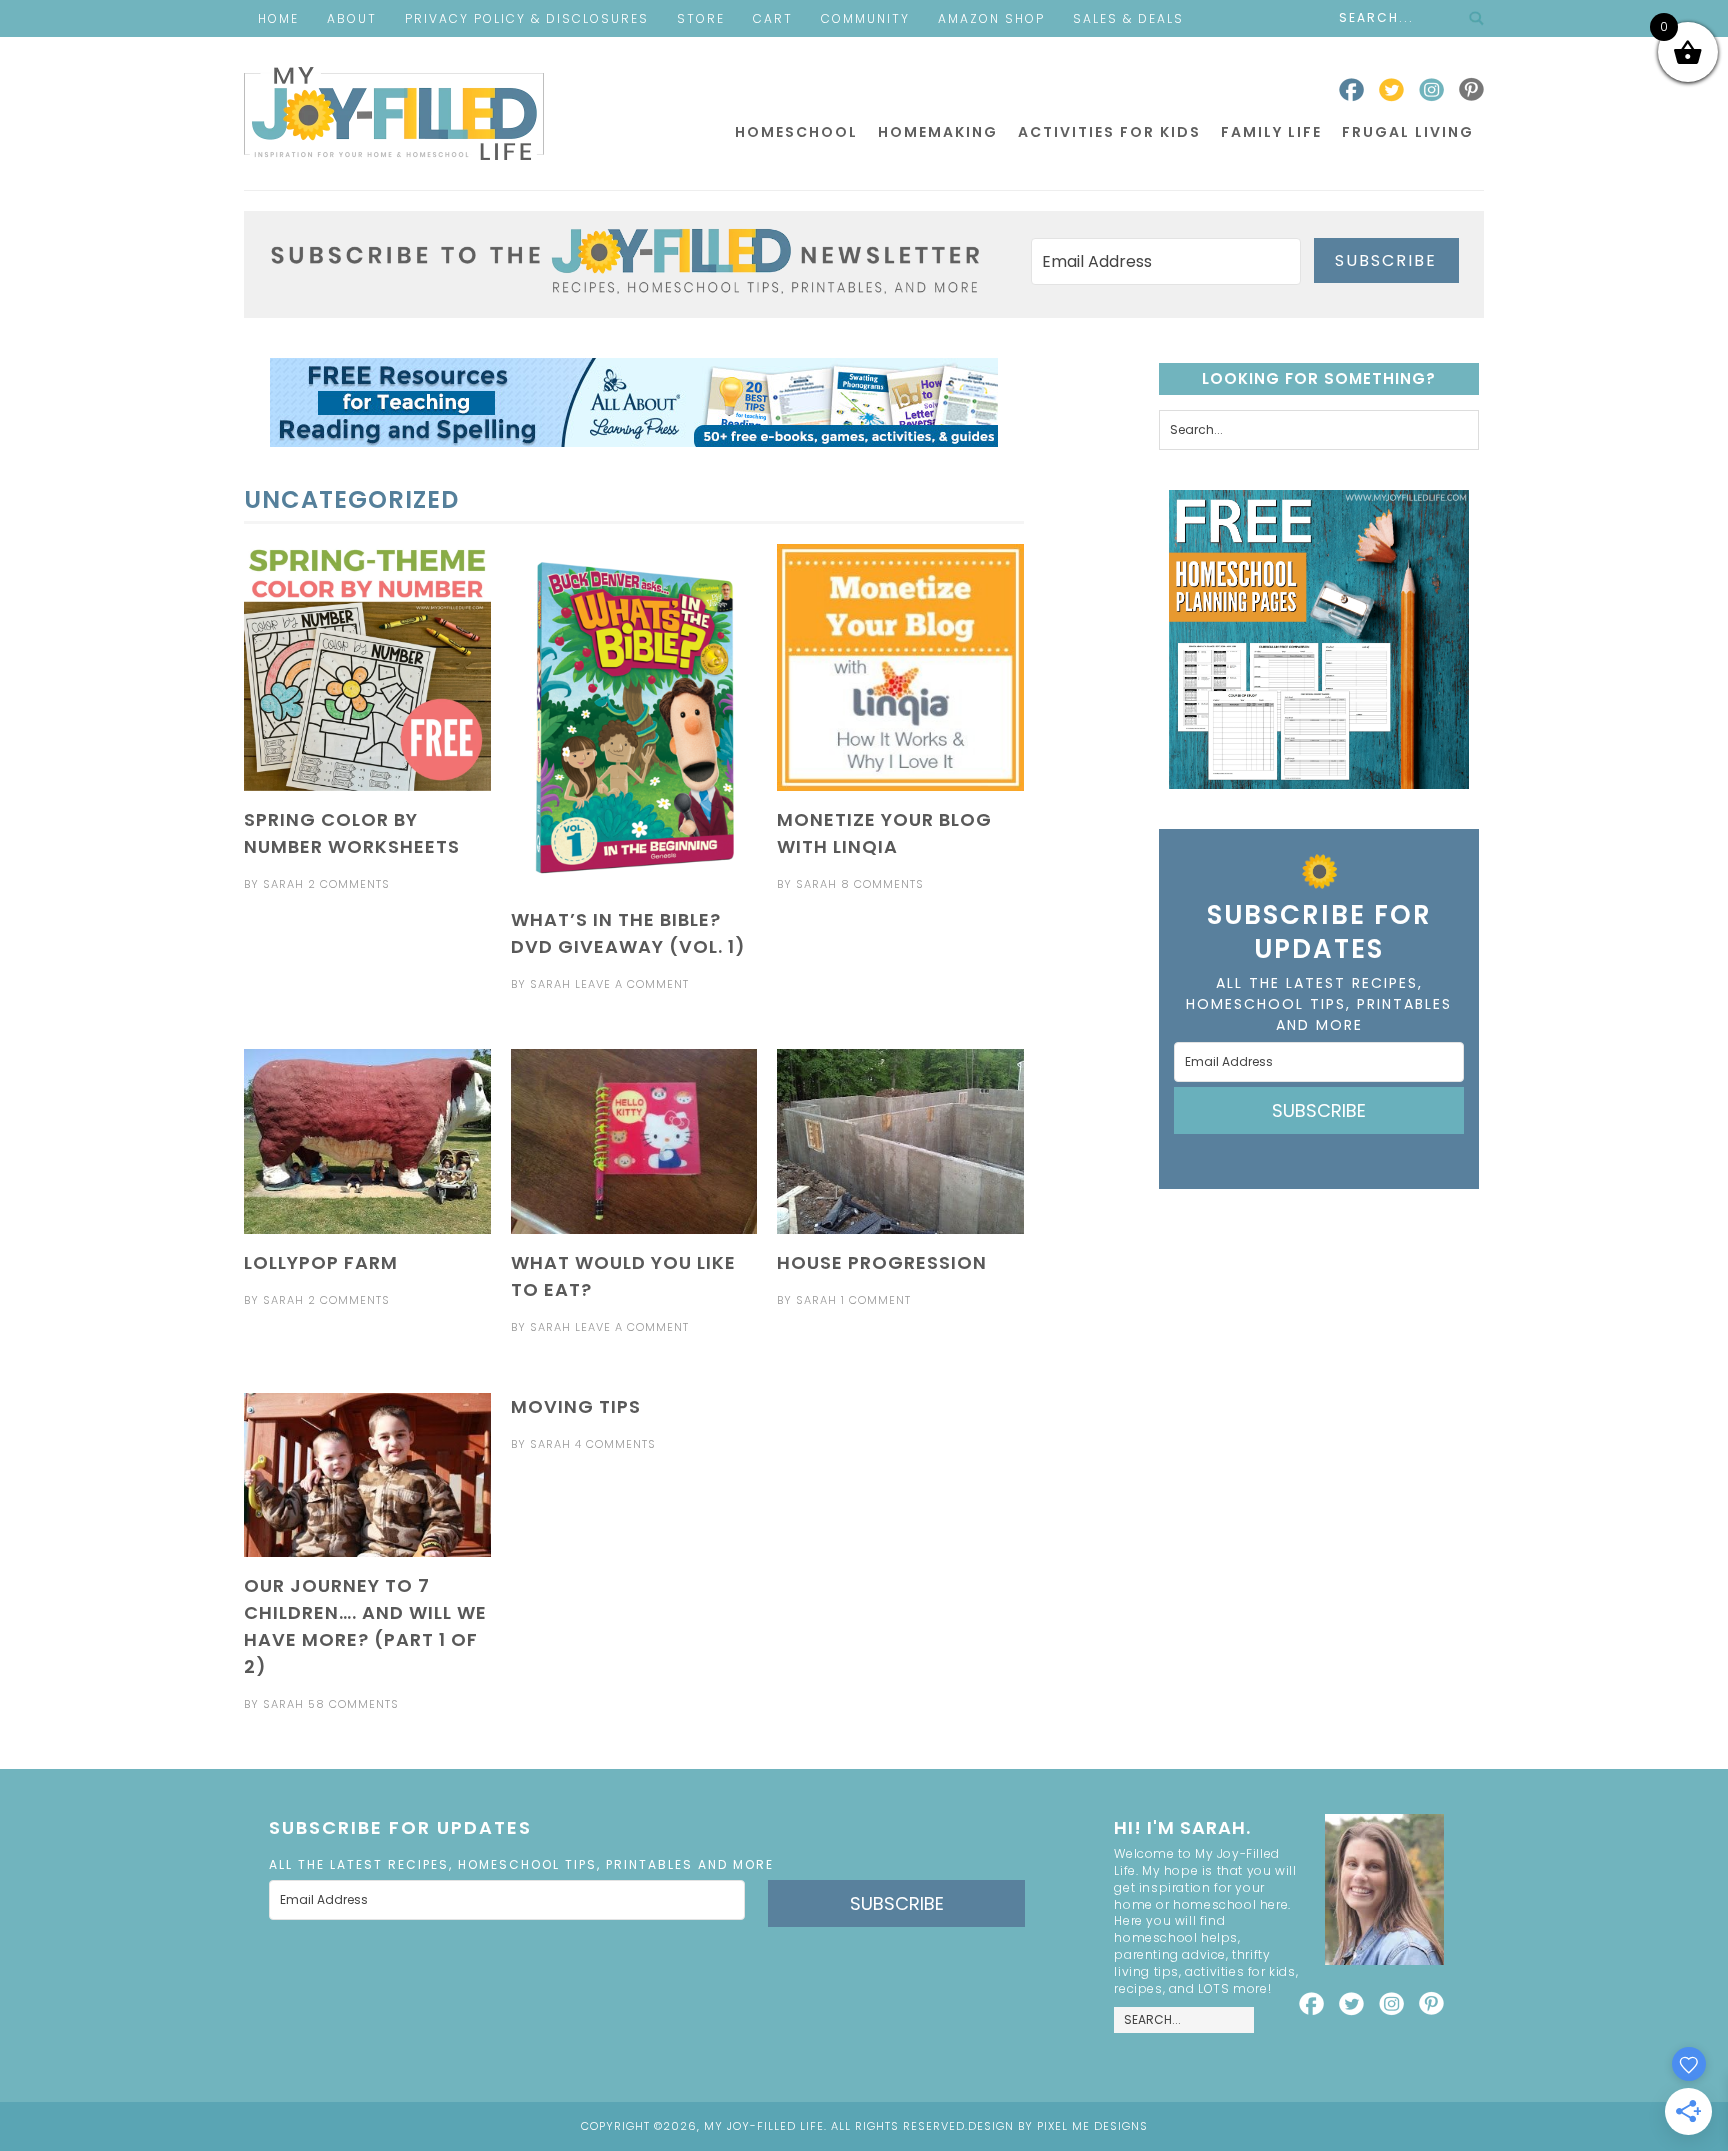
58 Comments (353, 1704)
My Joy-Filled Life (394, 113)
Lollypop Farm (321, 1262)
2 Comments (349, 884)
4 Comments (615, 1444)
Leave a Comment (632, 984)
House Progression (882, 1262)
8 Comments (882, 884)
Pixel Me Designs (1092, 2126)
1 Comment (876, 1300)
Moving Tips (576, 1406)
